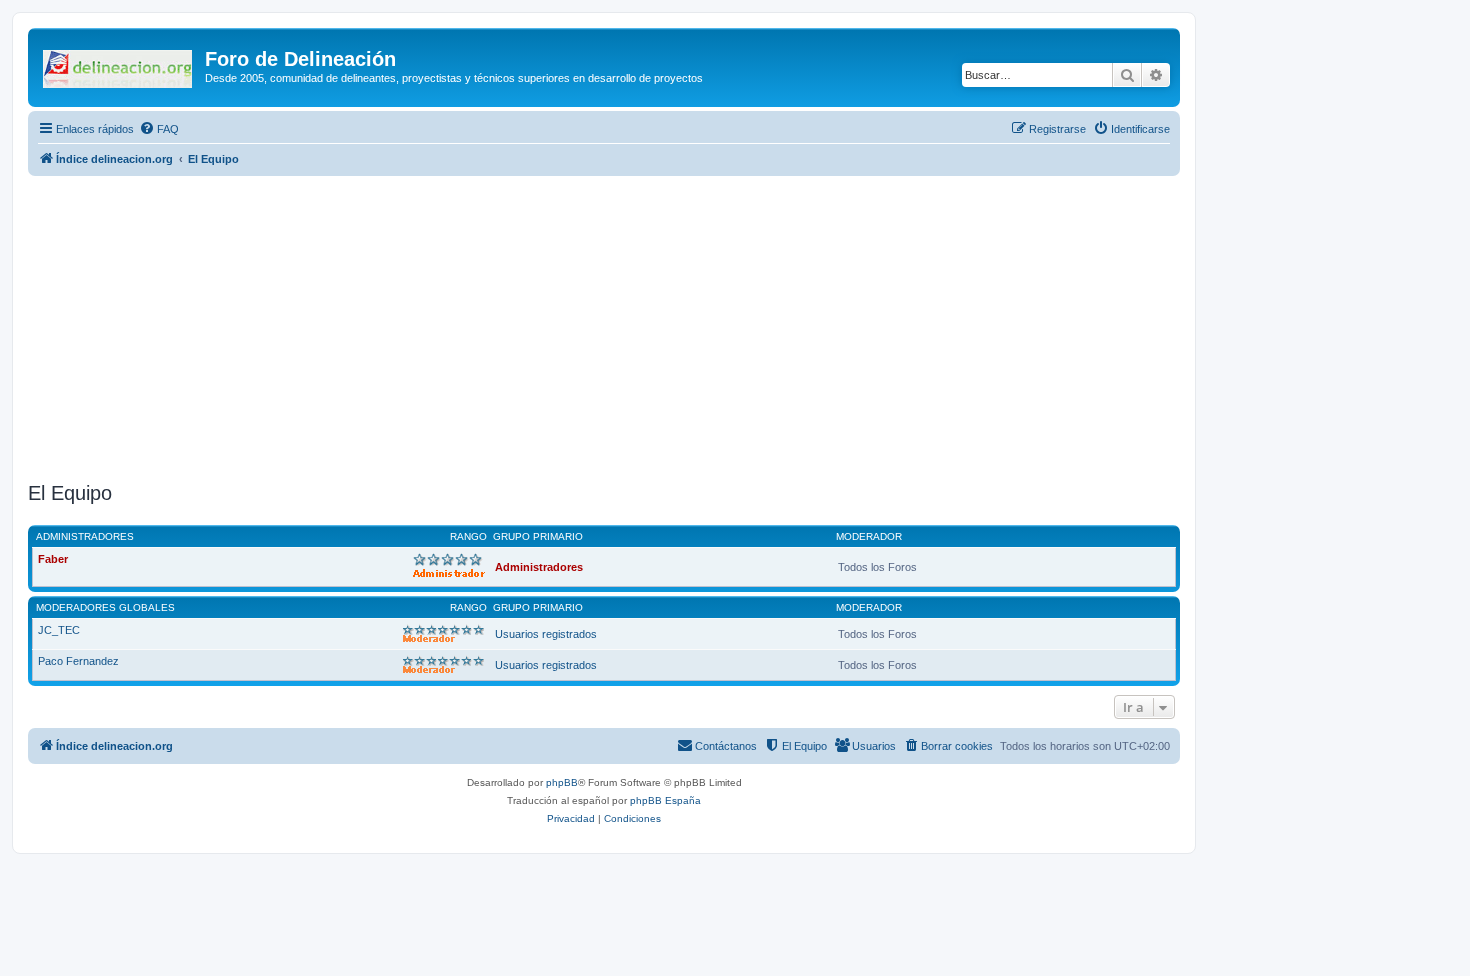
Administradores (85, 536)
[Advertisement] (628, 326)
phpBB (562, 782)
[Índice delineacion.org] (119, 65)
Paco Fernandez (78, 661)
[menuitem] (159, 129)
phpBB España (665, 800)
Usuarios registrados (546, 634)
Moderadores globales (105, 607)
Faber (53, 559)
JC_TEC (59, 630)
